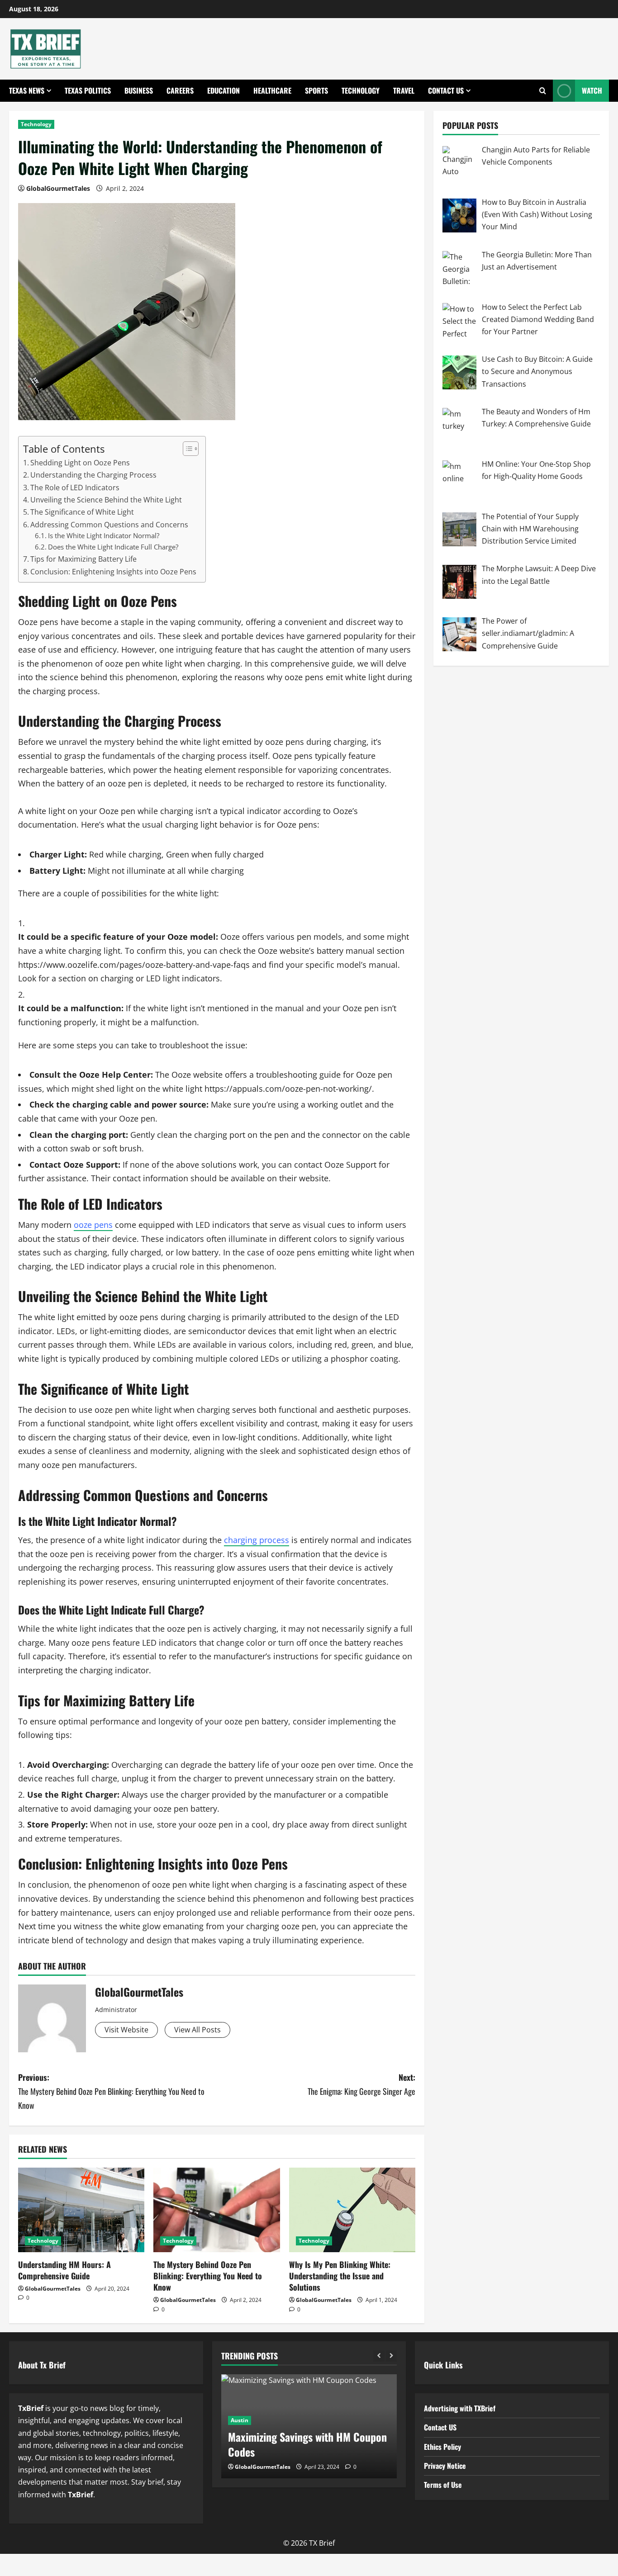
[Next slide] (391, 2356)
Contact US (446, 90)
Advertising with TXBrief (460, 2408)
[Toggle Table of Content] (186, 449)
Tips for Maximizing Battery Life (83, 559)
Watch (592, 90)
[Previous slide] (379, 2356)
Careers (180, 90)
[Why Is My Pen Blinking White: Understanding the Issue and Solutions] (352, 2210)
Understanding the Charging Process (93, 475)
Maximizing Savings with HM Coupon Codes (307, 2444)
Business (139, 90)
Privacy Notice (445, 2466)
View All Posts (197, 2030)
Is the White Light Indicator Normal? (104, 535)
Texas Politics (88, 90)
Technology (361, 90)
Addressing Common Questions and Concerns (109, 525)
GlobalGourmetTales (58, 188)
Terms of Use (443, 2485)
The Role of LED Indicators (75, 488)
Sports (316, 90)
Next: (361, 2084)
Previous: (111, 2091)
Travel (404, 90)
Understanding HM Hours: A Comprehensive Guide (64, 2270)
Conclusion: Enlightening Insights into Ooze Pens (113, 572)
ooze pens (93, 1225)
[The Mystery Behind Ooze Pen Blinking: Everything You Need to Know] (216, 2210)
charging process (257, 1540)
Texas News (27, 90)
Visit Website (126, 2030)
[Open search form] (543, 91)
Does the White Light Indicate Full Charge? (113, 547)
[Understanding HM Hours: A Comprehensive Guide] (81, 2210)
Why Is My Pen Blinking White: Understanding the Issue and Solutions (340, 2276)
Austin (240, 2420)
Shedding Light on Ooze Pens (80, 463)
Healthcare (272, 90)
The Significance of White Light (82, 512)
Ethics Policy (442, 2447)
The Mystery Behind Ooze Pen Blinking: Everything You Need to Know (208, 2276)
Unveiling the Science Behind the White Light (106, 500)
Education (223, 90)
